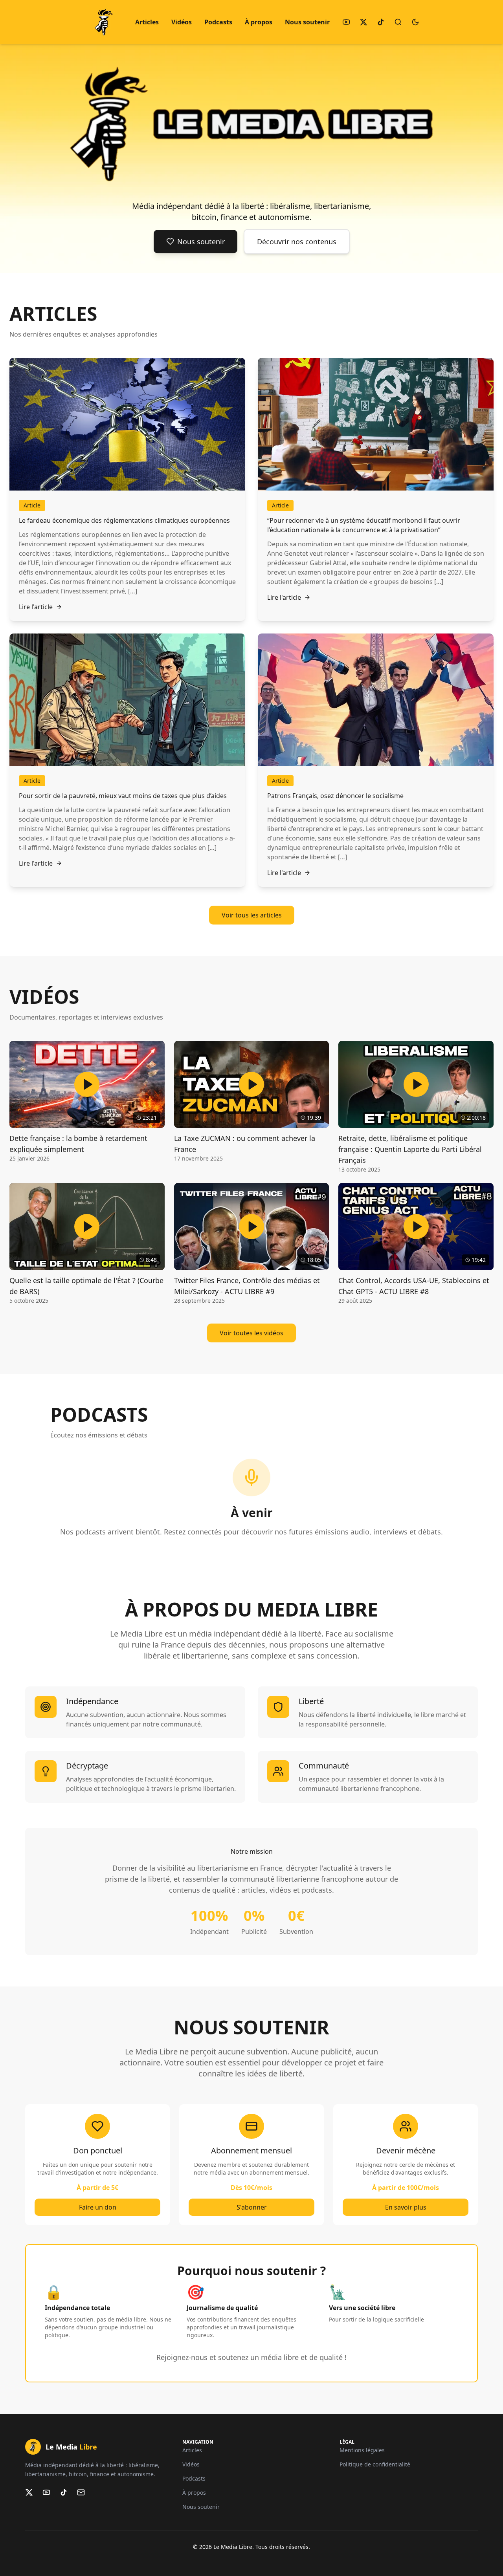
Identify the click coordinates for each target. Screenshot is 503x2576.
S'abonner (252, 2207)
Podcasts (218, 22)
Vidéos (182, 22)
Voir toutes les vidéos (251, 1333)
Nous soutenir (307, 22)
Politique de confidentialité (375, 2464)
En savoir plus (406, 2207)
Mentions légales (362, 2450)
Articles (147, 22)
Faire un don (98, 2207)
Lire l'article (36, 607)
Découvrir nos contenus (297, 242)
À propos (259, 22)
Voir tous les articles (252, 915)
